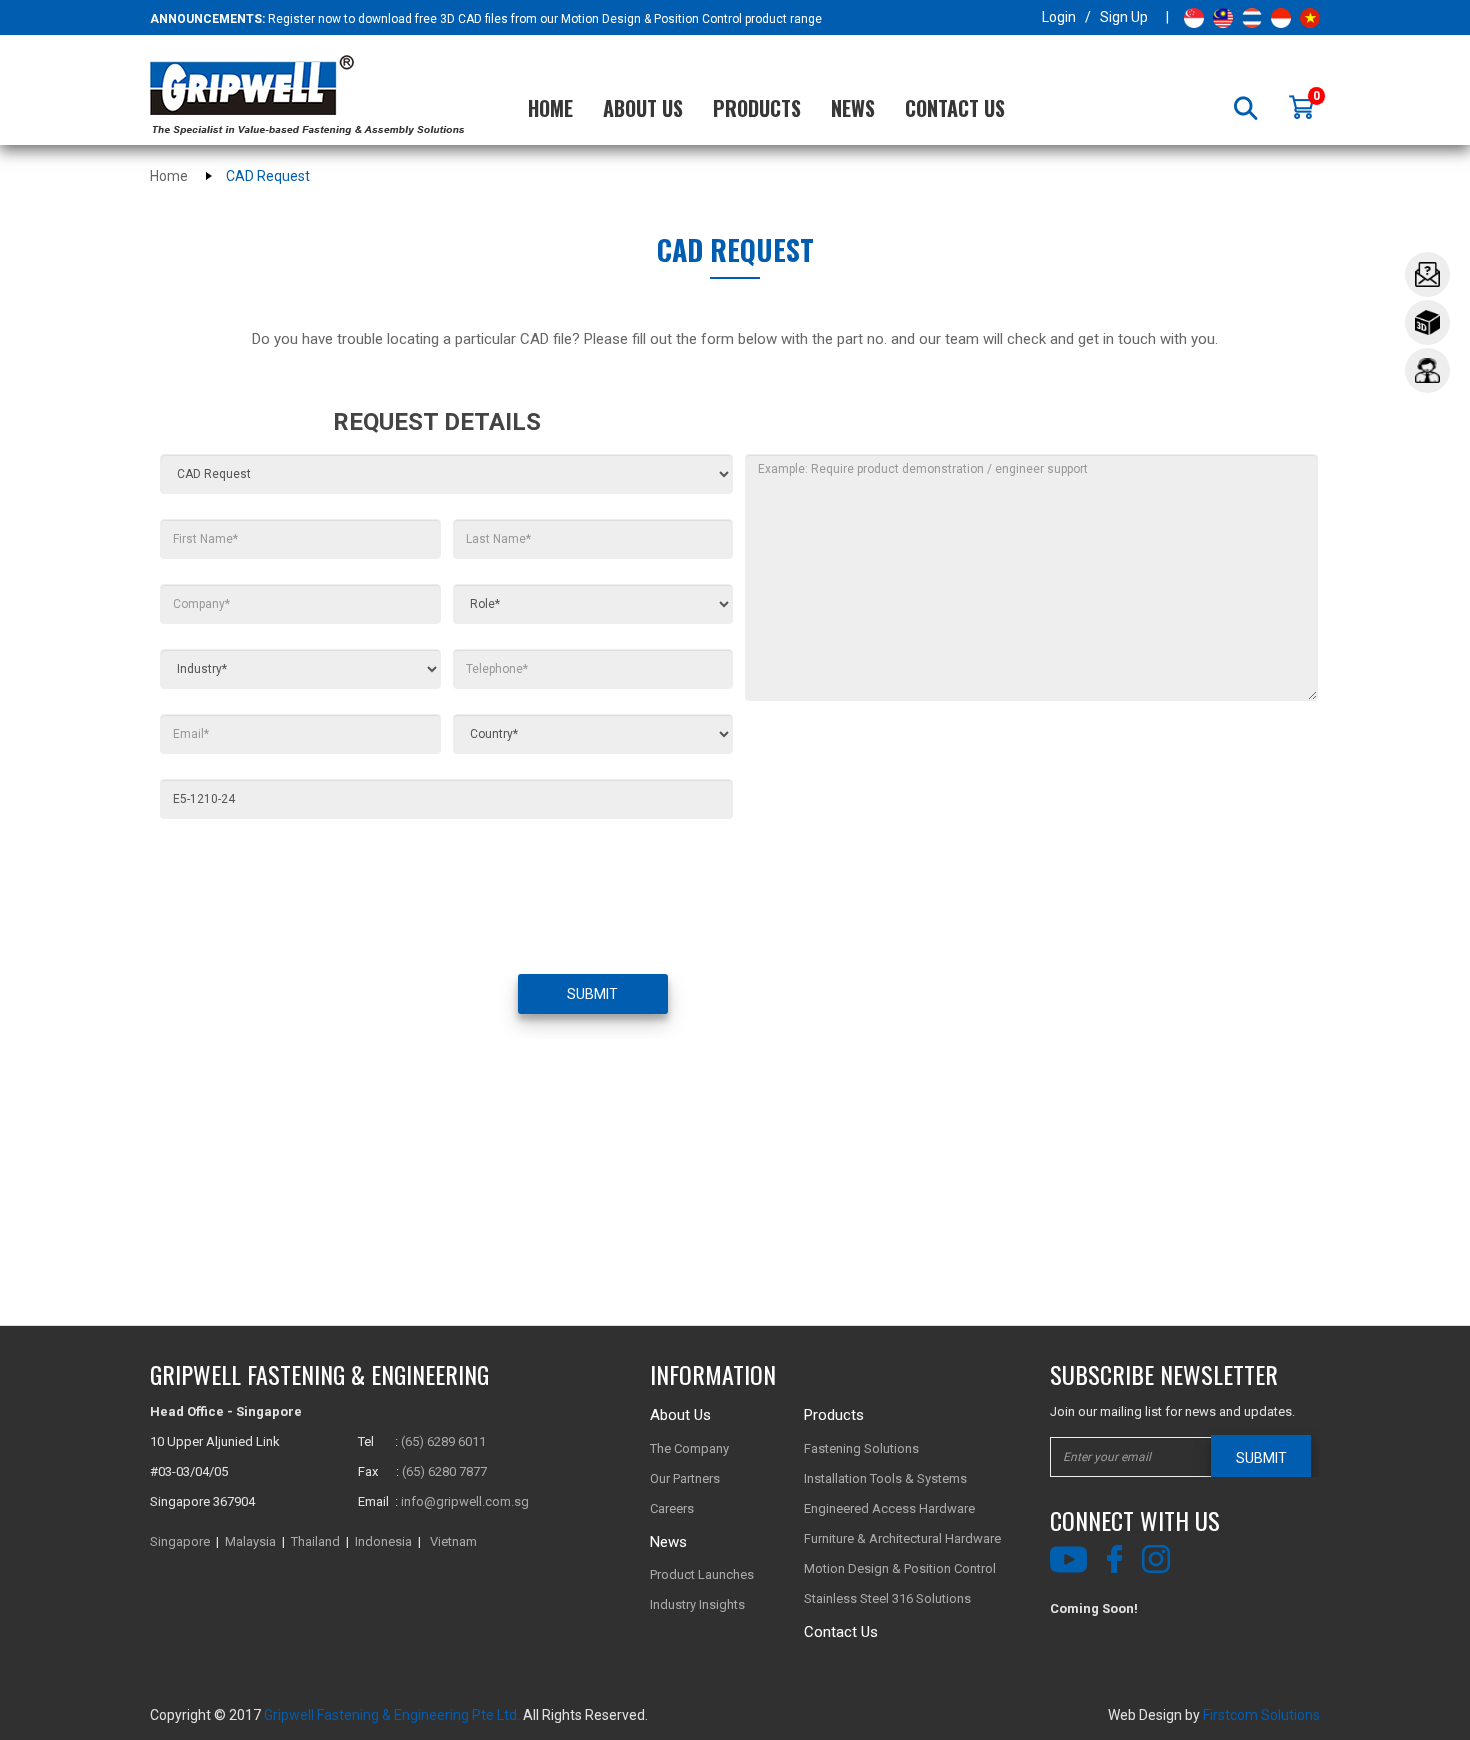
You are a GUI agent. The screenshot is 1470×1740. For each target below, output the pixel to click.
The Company (689, 1448)
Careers (672, 1508)
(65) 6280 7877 (444, 1471)
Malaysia (250, 1541)
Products (757, 108)
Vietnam (453, 1541)
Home (550, 108)
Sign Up (1124, 17)
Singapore (180, 1541)
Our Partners (685, 1478)
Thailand (315, 1541)
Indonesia (383, 1541)
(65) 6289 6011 (443, 1441)
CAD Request (268, 176)
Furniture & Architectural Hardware (902, 1538)
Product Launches (702, 1574)
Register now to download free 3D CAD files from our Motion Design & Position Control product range (545, 19)
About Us (643, 108)
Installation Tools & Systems (885, 1478)
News (853, 108)
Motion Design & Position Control (900, 1568)
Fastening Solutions (861, 1448)
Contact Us (955, 108)
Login (1059, 17)
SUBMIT (592, 994)
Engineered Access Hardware (889, 1508)
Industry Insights (697, 1604)
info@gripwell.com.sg (465, 1501)
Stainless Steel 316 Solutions (887, 1598)
